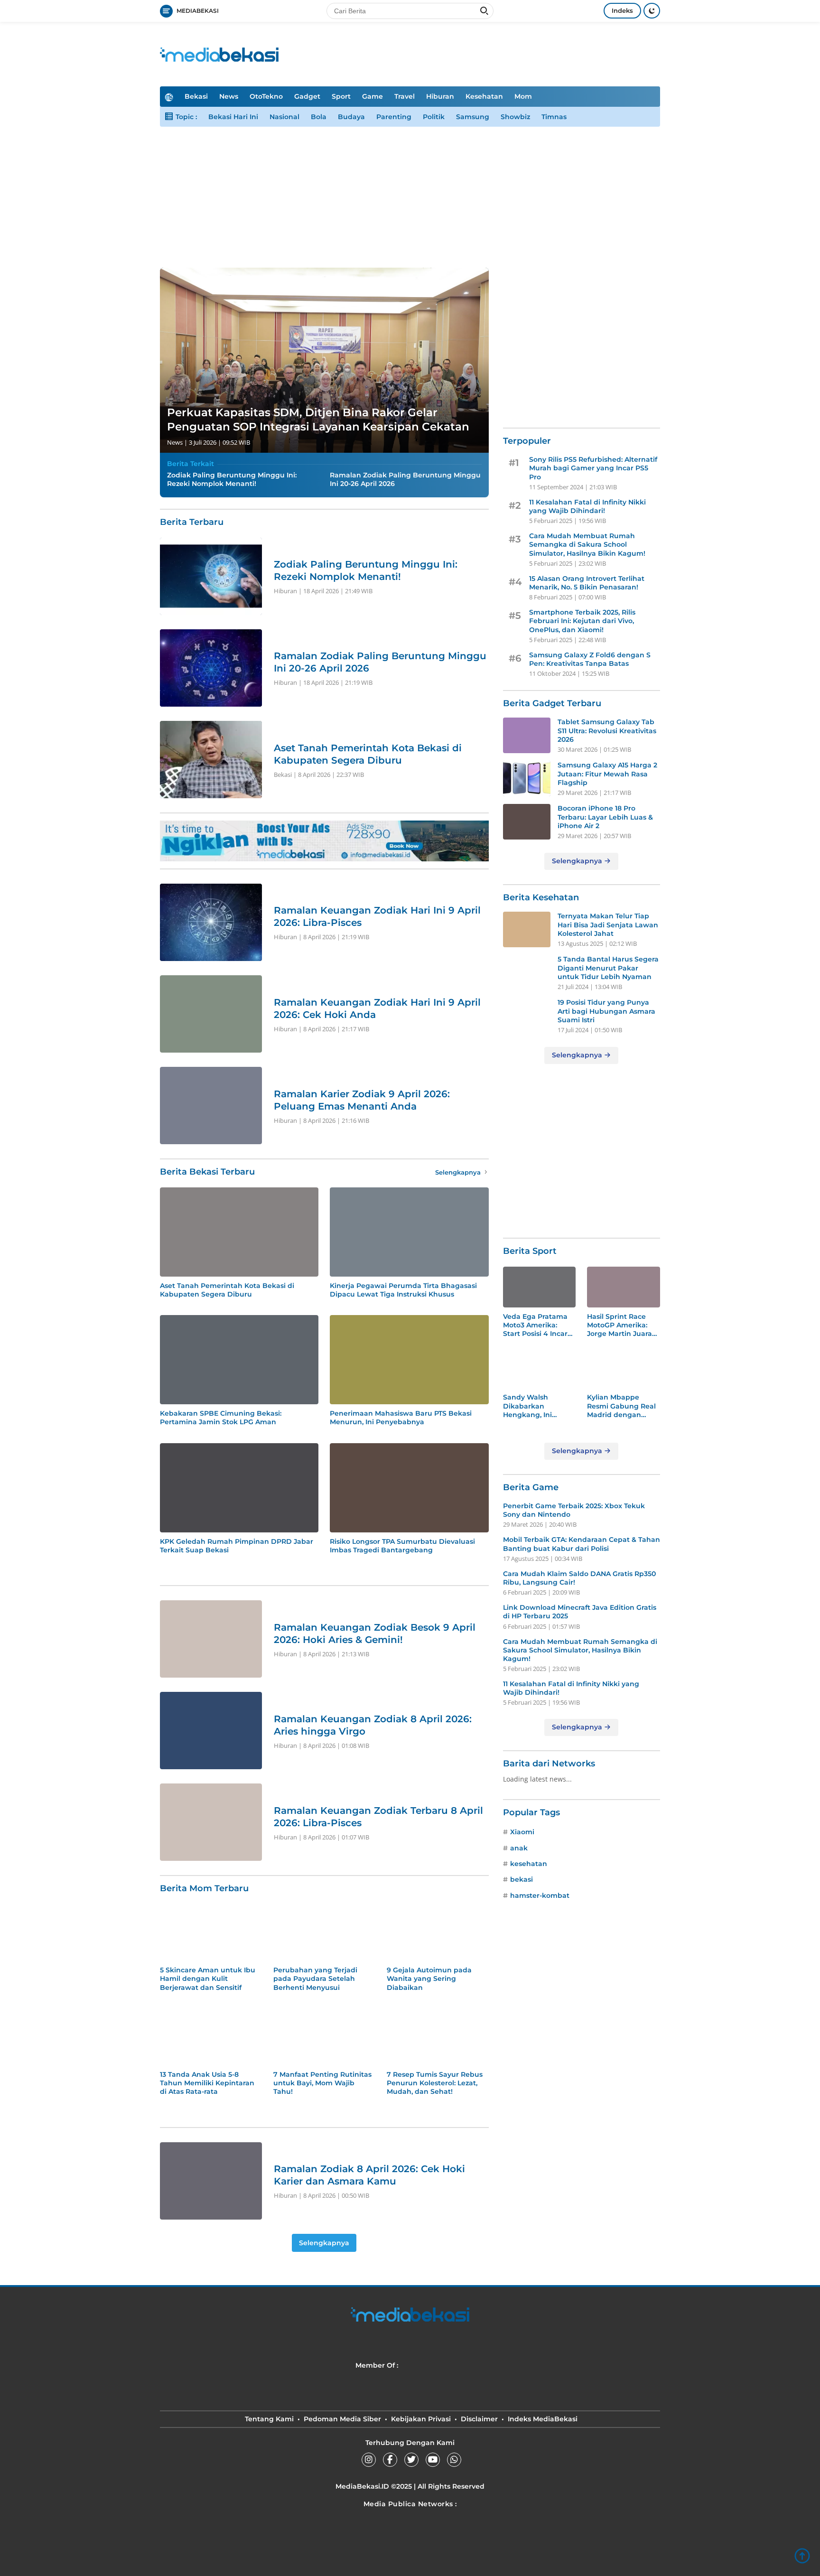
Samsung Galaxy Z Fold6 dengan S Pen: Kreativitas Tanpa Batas (590, 659)
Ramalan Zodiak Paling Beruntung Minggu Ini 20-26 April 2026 (405, 479)
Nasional (284, 117)
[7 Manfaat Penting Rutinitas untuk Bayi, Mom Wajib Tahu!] (324, 2037)
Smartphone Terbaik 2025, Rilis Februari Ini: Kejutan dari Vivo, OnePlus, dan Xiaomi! (582, 621)
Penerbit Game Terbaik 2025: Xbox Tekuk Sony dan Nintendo (574, 1510)
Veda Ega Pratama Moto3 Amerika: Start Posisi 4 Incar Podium (535, 1325)
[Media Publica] (434, 2365)
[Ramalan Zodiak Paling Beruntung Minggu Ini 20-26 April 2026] (211, 668)
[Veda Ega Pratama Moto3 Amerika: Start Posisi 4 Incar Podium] (540, 1287)
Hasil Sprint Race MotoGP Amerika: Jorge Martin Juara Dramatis (620, 1325)
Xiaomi (522, 1832)
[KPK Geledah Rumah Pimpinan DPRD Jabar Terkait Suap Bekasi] (239, 1488)
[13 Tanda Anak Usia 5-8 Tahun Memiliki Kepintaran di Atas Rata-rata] (211, 2037)
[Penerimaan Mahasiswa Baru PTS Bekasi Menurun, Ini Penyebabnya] (409, 1360)
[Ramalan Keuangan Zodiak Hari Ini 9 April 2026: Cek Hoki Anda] (211, 1014)
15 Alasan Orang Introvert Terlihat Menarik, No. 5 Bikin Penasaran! (587, 583)
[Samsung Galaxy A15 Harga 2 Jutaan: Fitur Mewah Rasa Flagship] (527, 779)
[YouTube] (433, 2460)
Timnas (554, 117)
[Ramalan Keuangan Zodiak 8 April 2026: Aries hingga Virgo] (211, 1731)
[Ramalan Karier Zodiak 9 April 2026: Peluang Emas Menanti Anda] (211, 1106)
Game (373, 96)
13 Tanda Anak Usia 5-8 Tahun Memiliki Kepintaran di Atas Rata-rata (207, 2083)
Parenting (394, 117)
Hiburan (440, 96)
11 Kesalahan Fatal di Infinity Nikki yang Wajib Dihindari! (587, 506)
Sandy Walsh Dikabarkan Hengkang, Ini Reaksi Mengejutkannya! (534, 1406)
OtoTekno (266, 96)
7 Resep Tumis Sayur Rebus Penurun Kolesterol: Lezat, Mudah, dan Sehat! (435, 2083)
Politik (434, 117)
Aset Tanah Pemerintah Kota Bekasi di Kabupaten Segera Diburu (227, 1290)
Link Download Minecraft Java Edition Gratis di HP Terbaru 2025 (580, 1612)
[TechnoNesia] (410, 2526)
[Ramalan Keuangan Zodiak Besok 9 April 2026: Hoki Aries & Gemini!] (211, 1639)
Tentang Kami (269, 2419)
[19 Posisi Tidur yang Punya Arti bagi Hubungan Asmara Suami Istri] (527, 1016)
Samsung (473, 117)
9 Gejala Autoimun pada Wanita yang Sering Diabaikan (429, 1979)
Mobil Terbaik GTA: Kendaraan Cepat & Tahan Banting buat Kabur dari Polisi (582, 1544)
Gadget (307, 96)
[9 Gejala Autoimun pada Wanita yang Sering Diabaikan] (438, 1932)
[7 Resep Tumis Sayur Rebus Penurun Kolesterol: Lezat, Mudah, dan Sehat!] (438, 2037)
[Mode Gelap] (652, 11)
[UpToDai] (253, 2526)
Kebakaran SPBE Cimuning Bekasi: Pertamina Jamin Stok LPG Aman (221, 1418)
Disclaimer (479, 2419)
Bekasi (196, 96)
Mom (523, 96)
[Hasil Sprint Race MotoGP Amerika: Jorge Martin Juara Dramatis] (624, 1287)
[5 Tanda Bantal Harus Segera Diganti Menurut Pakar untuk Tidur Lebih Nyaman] (527, 973)
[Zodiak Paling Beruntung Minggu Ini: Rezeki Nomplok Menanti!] (211, 576)
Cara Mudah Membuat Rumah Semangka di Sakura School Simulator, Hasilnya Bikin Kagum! (587, 544)
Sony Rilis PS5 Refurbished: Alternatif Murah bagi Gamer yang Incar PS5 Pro (593, 468)
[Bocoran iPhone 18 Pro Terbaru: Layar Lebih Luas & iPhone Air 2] (527, 822)
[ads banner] (324, 841)
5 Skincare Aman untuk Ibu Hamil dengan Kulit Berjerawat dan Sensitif (208, 1979)
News (229, 96)
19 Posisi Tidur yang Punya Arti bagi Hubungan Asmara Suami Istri (606, 1011)
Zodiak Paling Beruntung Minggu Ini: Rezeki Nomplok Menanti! (232, 479)
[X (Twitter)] (411, 2460)
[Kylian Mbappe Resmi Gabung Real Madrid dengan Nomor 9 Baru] (624, 1368)
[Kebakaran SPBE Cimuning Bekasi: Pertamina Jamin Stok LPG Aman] (239, 1360)
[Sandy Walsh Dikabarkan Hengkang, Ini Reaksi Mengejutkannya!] (540, 1368)
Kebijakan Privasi (421, 2419)
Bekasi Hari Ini (233, 117)
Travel (405, 96)
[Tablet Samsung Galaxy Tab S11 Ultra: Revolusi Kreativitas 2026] (527, 735)
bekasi (522, 1879)
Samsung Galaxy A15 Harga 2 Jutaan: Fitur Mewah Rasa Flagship (607, 774)
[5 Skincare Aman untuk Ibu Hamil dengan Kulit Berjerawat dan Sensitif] (211, 1932)
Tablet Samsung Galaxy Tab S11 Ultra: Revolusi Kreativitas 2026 (607, 730)
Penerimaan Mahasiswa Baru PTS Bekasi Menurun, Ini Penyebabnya (401, 1418)
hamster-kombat (540, 1895)
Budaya (351, 117)
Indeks (622, 10)
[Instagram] (369, 2460)
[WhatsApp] (454, 2460)
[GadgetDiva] (567, 2526)
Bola (319, 117)
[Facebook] (390, 2460)
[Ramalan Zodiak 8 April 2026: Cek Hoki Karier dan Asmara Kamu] (211, 2181)
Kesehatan (484, 96)
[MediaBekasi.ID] (219, 53)
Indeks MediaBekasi (543, 2419)
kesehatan (529, 1864)
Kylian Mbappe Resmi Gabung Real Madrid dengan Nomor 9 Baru (621, 1406)
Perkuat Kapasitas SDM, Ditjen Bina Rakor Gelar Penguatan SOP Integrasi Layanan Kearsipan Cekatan (318, 420)
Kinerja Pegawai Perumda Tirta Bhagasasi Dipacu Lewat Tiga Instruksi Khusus (403, 1290)
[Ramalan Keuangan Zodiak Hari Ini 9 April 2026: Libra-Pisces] (211, 922)
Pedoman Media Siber (342, 2419)
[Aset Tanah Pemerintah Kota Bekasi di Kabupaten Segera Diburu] (211, 760)
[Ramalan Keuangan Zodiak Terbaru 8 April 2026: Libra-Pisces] (211, 1822)
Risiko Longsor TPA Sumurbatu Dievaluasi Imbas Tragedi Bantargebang (402, 1546)
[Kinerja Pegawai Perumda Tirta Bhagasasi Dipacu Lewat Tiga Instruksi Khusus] (409, 1232)
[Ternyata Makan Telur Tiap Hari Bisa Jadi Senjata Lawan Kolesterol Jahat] (527, 929)
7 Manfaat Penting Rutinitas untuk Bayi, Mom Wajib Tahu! (322, 2083)
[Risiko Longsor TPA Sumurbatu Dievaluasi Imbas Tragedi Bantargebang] (409, 1488)
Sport (341, 96)
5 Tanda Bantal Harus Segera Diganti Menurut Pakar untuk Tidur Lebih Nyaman (608, 968)
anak (519, 1848)
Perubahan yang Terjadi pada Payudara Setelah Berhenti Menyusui (315, 1979)
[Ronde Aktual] (410, 2550)
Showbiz (515, 117)
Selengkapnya (459, 1172)
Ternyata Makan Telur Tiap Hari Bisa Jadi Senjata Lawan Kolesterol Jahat (608, 924)
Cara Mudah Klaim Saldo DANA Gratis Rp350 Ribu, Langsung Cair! (579, 1578)
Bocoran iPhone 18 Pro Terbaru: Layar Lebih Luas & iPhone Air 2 (605, 817)
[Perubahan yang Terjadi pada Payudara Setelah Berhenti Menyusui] (324, 1932)
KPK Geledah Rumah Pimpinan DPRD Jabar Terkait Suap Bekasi (237, 1546)
